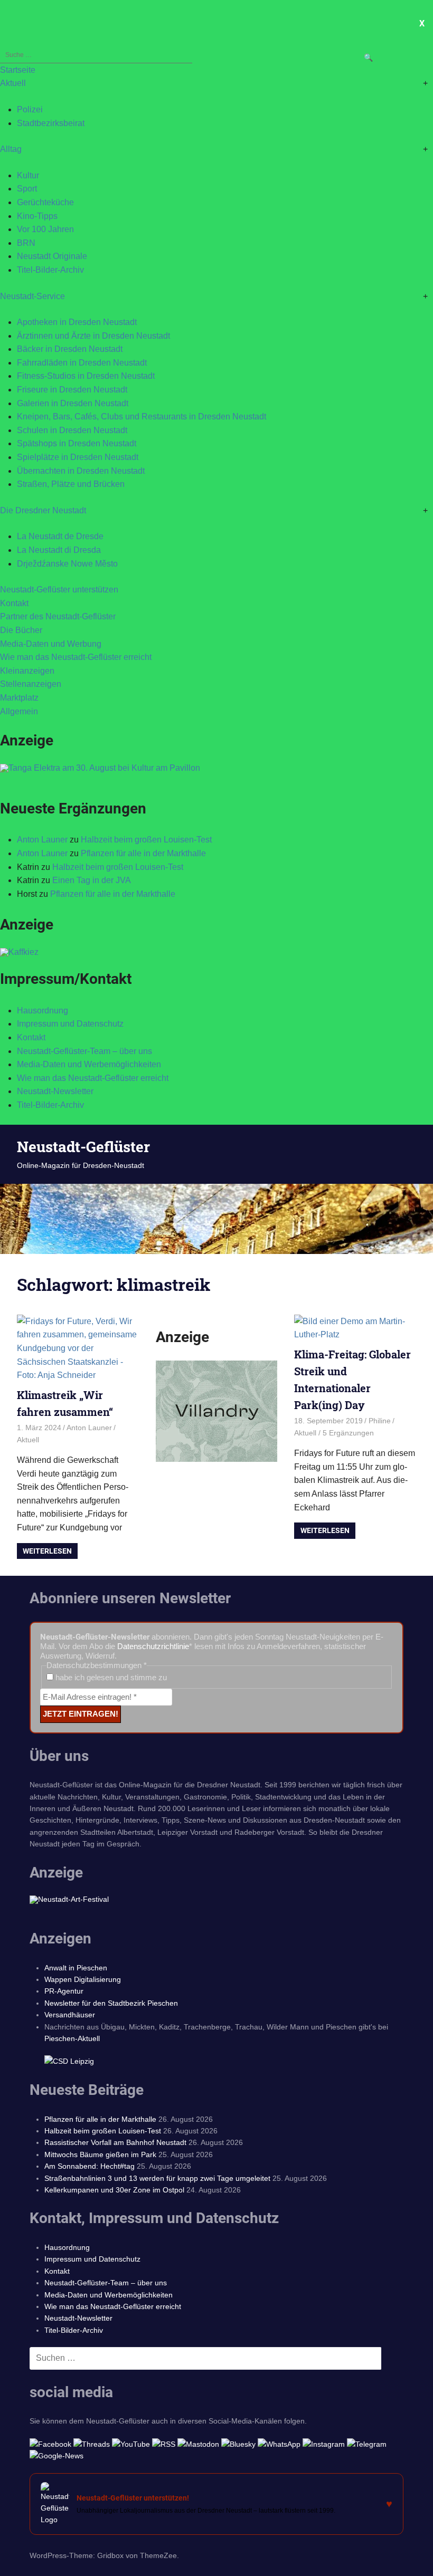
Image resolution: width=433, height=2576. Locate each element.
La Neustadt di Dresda (59, 550)
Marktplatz (19, 698)
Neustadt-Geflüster (83, 1147)
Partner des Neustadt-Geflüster (58, 616)
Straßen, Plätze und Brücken (71, 484)
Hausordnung (43, 1011)
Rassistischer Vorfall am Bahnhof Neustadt (115, 2142)
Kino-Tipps (37, 216)
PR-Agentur (64, 1991)
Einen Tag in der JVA (92, 880)
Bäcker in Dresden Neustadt (70, 349)
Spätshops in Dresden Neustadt (77, 443)
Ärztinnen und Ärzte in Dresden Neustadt (93, 336)
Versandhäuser (70, 2015)
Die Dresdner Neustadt (43, 510)
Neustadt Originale (52, 256)
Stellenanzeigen (31, 684)
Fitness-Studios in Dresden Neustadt (86, 376)
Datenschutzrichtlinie (153, 1646)
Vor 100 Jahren (45, 229)
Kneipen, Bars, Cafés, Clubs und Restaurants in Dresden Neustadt (142, 416)
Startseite (18, 70)
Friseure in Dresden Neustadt (72, 390)
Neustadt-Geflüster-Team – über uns (84, 1051)
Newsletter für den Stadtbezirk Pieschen (111, 2003)
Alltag (11, 149)
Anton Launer (42, 840)
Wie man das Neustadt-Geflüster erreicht (76, 657)
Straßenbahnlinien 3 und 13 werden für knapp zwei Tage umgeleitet (157, 2178)
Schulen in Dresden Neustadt (72, 430)
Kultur (28, 175)
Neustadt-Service (32, 296)
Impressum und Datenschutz (70, 1024)
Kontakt (14, 603)
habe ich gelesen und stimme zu (110, 1677)
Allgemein (19, 711)
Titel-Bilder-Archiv (50, 270)
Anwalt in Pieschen (76, 1968)
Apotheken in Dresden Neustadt (77, 322)
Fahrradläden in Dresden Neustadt (82, 363)
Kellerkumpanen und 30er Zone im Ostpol (114, 2190)
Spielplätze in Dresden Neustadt (78, 457)
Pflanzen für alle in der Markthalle (143, 853)
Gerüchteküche (45, 202)
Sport (27, 189)
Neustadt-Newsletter (55, 1091)
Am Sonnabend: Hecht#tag (90, 2166)
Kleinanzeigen (27, 671)
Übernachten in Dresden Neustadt (81, 471)
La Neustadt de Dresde (60, 536)
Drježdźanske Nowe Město (67, 564)
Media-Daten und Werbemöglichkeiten (89, 1064)
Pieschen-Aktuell (72, 2038)
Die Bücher (21, 630)
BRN (26, 243)
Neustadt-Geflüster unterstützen (59, 590)
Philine (380, 1421)
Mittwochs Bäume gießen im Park (100, 2154)
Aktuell (13, 83)
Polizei (30, 109)
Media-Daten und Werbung (51, 644)
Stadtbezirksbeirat (51, 123)
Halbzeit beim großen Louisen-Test (146, 840)
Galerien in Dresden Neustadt (73, 403)
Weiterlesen (47, 1551)
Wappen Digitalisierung (83, 1979)
